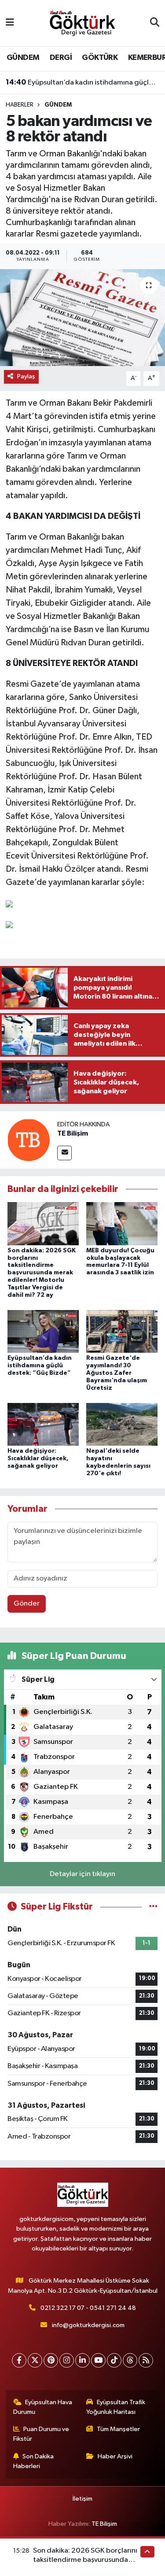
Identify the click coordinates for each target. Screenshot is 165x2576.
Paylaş (26, 376)
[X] (35, 2360)
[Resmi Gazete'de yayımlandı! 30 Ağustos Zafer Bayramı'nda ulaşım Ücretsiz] (122, 1331)
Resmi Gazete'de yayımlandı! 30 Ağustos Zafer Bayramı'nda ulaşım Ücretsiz (117, 1373)
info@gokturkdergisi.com (88, 2325)
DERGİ (61, 58)
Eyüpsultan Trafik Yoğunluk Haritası (116, 2407)
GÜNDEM (23, 58)
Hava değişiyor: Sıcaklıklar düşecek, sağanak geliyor (38, 1458)
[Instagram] (67, 2360)
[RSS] (146, 2360)
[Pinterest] (51, 2360)
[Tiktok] (114, 2360)
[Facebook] (19, 2360)
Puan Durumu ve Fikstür (41, 2434)
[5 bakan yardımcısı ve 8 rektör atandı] (82, 318)
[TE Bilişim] (29, 1140)
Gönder (27, 1604)
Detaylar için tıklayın (82, 1874)
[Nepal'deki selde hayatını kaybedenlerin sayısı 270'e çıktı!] (122, 1424)
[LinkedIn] (82, 2360)
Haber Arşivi (115, 2456)
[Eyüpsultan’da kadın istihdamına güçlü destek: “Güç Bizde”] (43, 1331)
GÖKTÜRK (100, 58)
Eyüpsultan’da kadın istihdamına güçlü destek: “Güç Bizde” (83, 82)
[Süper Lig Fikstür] (153, 1907)
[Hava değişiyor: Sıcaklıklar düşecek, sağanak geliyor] (43, 1424)
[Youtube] (98, 2360)
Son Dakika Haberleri (34, 2461)
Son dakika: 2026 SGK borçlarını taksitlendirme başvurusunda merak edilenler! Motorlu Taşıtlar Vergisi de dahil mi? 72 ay (42, 1273)
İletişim (82, 2499)
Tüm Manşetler (118, 2429)
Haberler (20, 105)
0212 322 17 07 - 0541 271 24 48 (88, 2308)
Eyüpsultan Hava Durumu (43, 2407)
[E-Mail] (64, 1153)
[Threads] (130, 2360)
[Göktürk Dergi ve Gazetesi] (82, 23)
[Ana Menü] (10, 23)
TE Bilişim (73, 1133)
